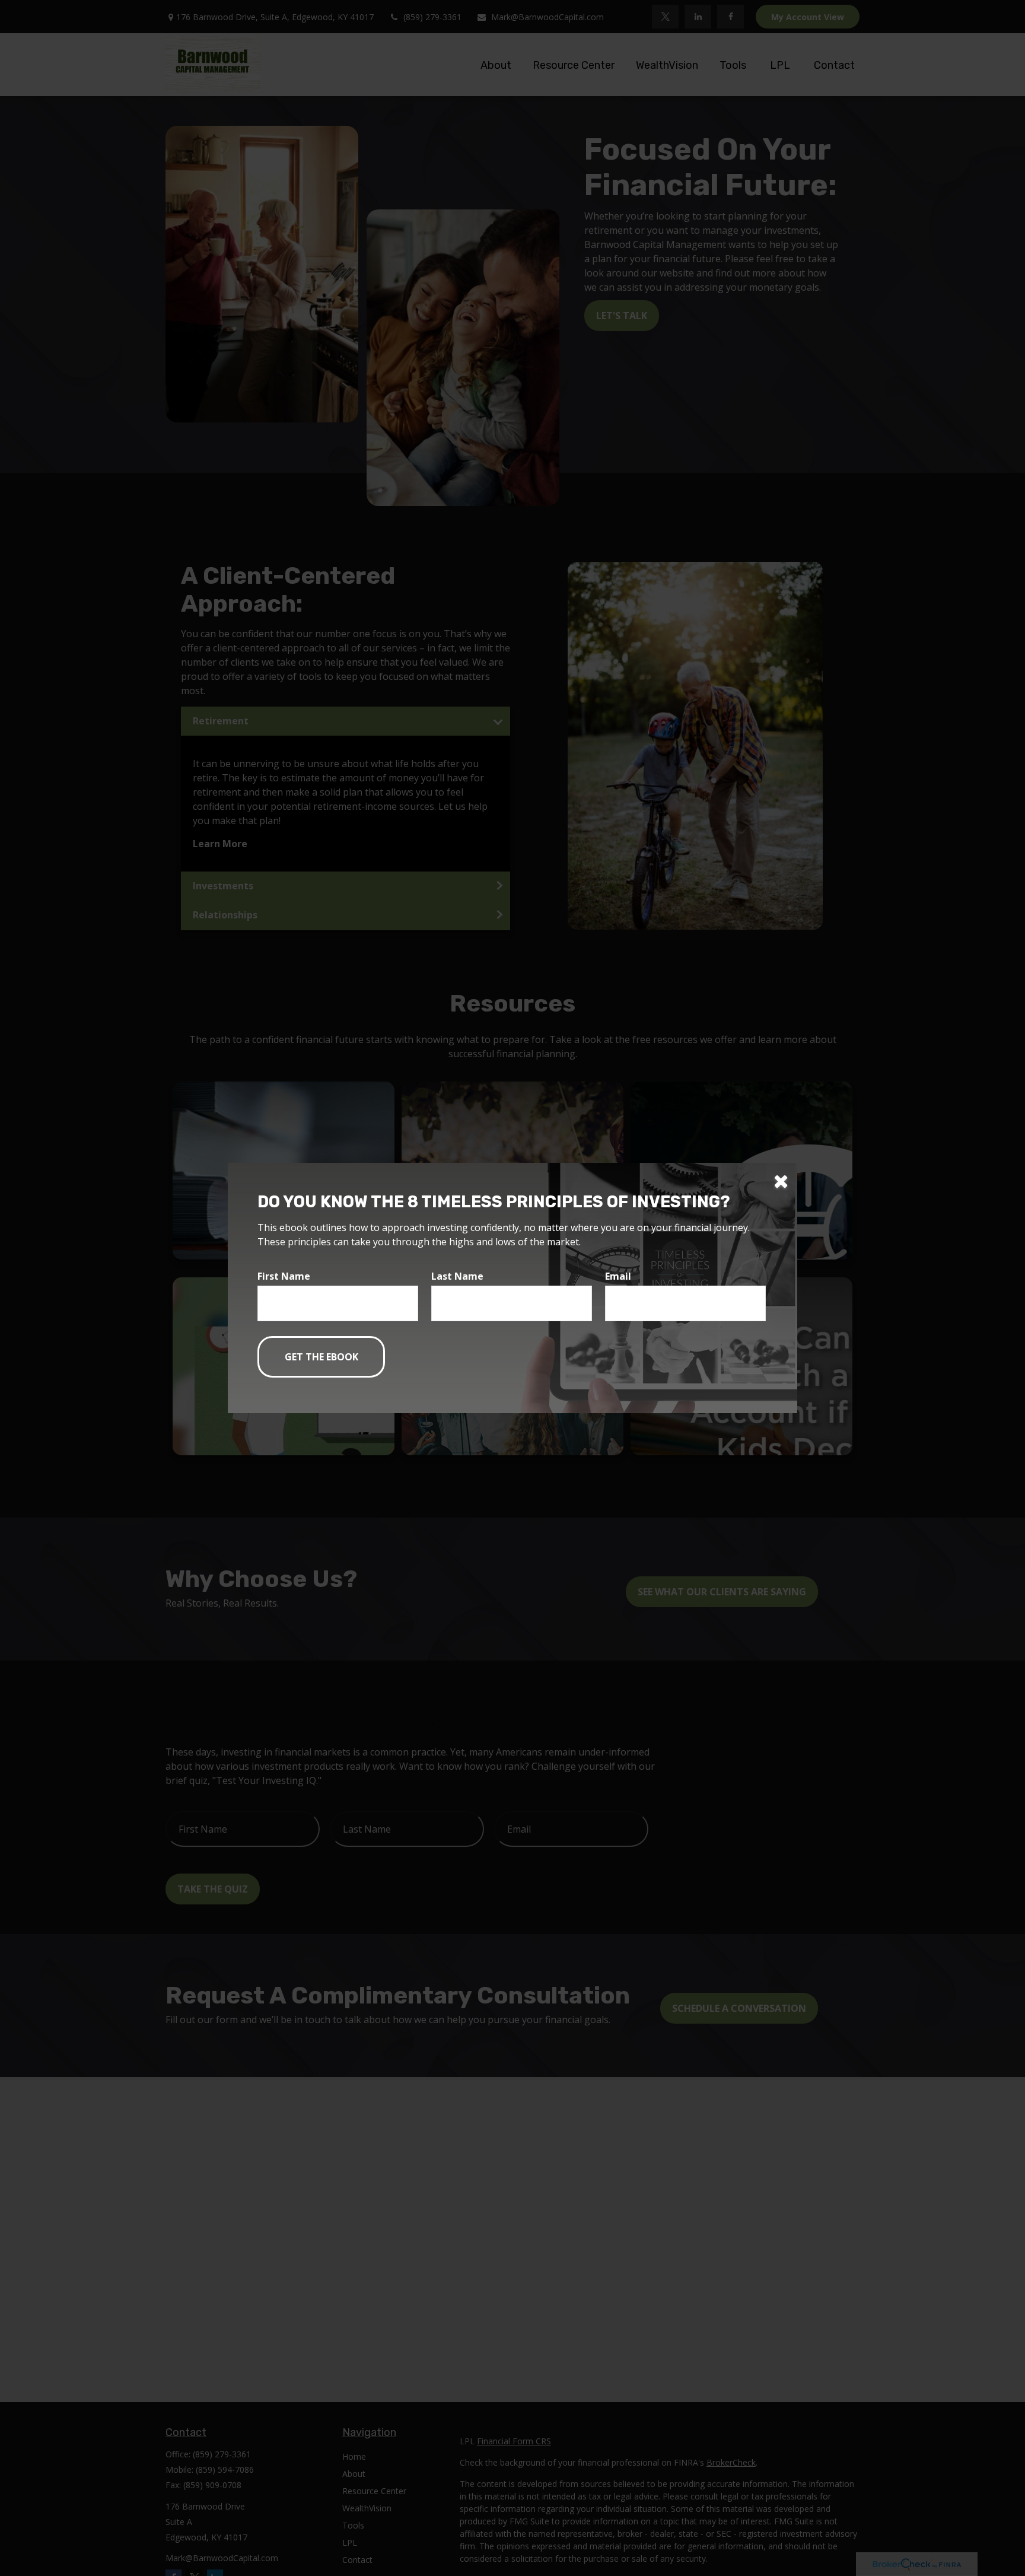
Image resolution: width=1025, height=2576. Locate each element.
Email (618, 1276)
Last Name (457, 1276)
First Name (284, 1276)
